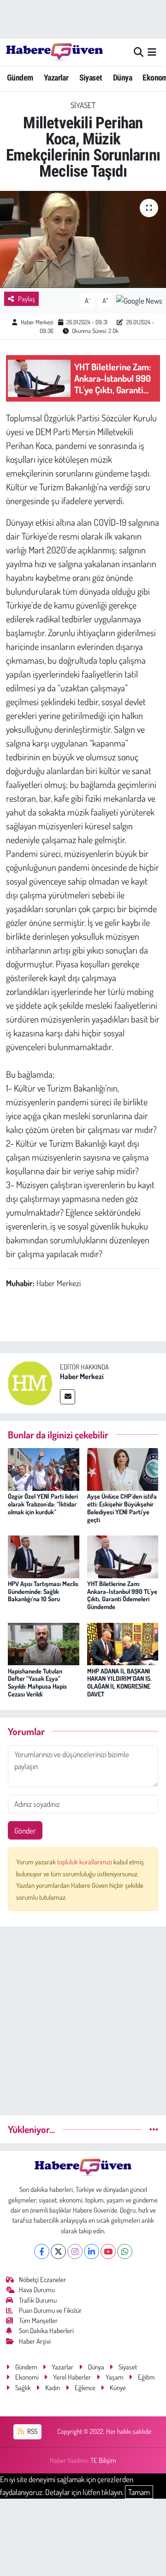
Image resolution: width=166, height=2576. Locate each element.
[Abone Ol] (139, 300)
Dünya (122, 78)
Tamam (139, 2492)
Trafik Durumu (38, 2300)
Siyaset (91, 78)
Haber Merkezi (37, 322)
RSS (32, 2431)
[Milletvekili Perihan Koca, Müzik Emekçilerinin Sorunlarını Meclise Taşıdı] (83, 239)
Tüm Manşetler (38, 2320)
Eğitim (146, 2377)
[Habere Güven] (54, 52)
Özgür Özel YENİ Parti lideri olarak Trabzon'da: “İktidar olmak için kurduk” (43, 1504)
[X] (58, 2251)
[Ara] (139, 52)
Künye (118, 2388)
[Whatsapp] (125, 2251)
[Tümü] (154, 2129)
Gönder (25, 1831)
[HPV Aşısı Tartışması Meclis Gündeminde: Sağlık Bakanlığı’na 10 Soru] (44, 1555)
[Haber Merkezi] (30, 1382)
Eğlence (85, 2388)
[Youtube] (108, 2251)
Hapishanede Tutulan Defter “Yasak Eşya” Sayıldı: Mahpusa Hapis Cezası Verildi (37, 1682)
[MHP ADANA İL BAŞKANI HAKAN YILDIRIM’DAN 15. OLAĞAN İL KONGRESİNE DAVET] (123, 1643)
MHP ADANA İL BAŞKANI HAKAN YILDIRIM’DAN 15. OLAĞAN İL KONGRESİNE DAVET (119, 1682)
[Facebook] (42, 2251)
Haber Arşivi (35, 2341)
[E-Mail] (68, 1397)
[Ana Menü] (152, 52)
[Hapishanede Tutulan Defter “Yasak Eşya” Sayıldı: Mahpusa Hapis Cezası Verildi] (44, 1643)
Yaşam (115, 2377)
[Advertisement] (83, 2017)
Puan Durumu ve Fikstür (50, 2310)
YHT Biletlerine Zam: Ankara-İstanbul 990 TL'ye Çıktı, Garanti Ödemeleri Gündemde (122, 1595)
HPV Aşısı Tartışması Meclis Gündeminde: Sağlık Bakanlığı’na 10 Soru (43, 1591)
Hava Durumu (37, 2290)
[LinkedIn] (92, 2251)
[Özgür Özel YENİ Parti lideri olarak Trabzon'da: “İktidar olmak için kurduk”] (44, 1469)
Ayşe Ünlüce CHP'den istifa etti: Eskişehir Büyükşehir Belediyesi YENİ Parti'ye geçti (122, 1508)
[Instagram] (75, 2251)
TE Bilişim (103, 2460)
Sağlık (23, 2388)
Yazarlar (56, 78)
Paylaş (27, 299)
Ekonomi (27, 2377)
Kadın (53, 2388)
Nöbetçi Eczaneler (42, 2280)
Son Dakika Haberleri (46, 2331)
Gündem (20, 78)
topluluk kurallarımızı (85, 1862)
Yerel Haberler (72, 2377)
